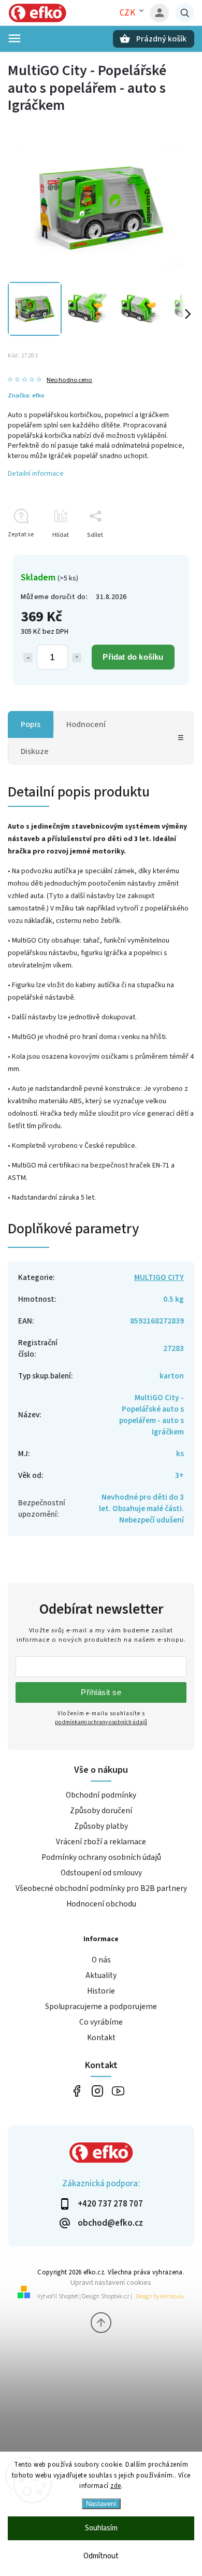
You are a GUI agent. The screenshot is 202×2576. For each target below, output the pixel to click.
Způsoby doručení (101, 1811)
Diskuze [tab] (35, 751)
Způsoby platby (101, 1826)
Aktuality (101, 1975)
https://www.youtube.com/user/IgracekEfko (118, 2091)
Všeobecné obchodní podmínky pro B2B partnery (101, 1888)
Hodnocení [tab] (86, 724)
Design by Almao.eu (160, 2296)
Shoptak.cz (115, 2296)
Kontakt (101, 2038)
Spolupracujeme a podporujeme (101, 2006)
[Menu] (15, 38)
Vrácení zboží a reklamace (101, 1842)
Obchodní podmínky (101, 1795)
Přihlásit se (101, 1692)
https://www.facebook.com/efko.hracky (76, 2091)
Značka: (26, 395)
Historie (101, 1991)
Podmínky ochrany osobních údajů (101, 1857)
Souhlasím (101, 2528)
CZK (128, 13)
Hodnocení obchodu (101, 1904)
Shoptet (68, 2296)
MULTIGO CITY (159, 1277)
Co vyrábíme (101, 2022)
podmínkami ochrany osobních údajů (101, 1722)
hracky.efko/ (97, 2091)
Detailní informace (36, 474)
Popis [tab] (31, 724)
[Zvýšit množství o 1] (77, 658)
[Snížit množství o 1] (28, 658)
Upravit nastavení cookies (111, 2282)
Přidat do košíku (133, 657)
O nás (101, 1960)
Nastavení (101, 2504)
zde (116, 2486)
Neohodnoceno (69, 380)
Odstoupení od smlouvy (101, 1873)
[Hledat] (185, 13)
